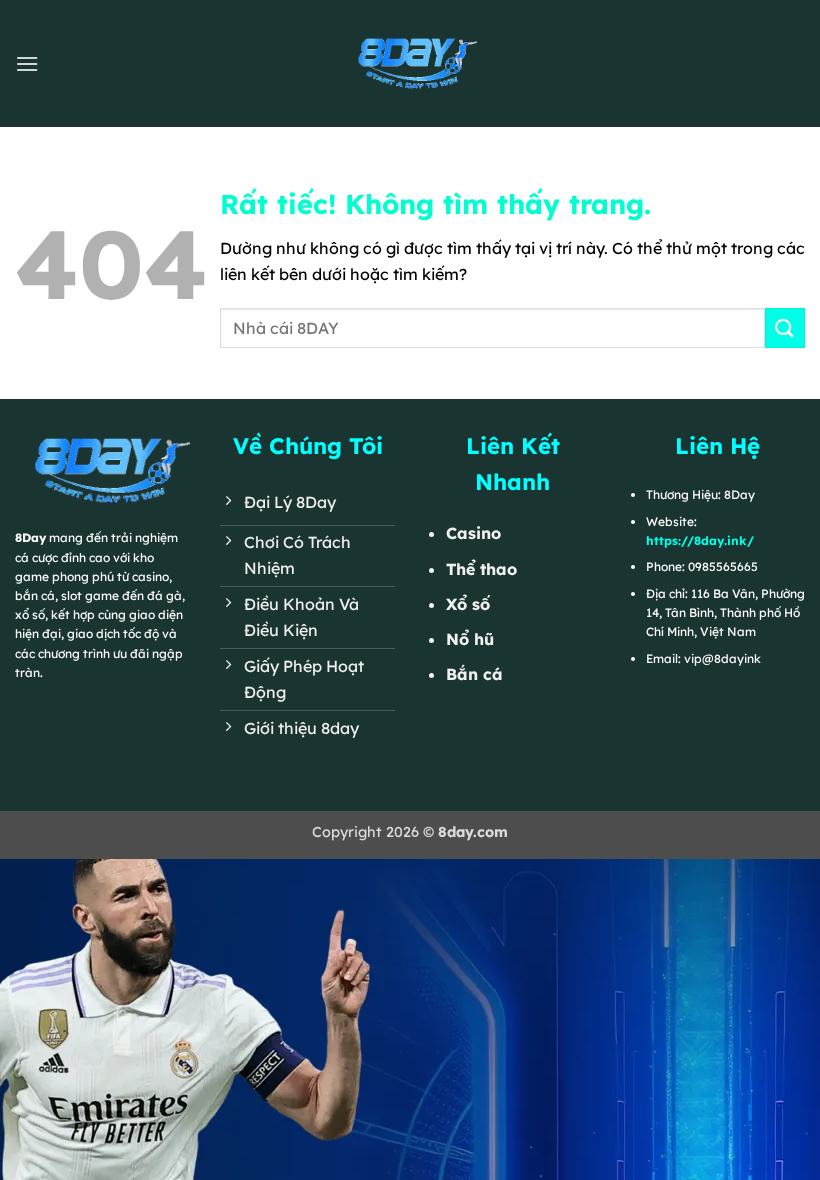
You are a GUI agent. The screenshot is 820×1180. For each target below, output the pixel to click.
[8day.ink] (410, 63)
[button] (27, 63)
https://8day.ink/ (700, 540)
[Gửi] (785, 327)
